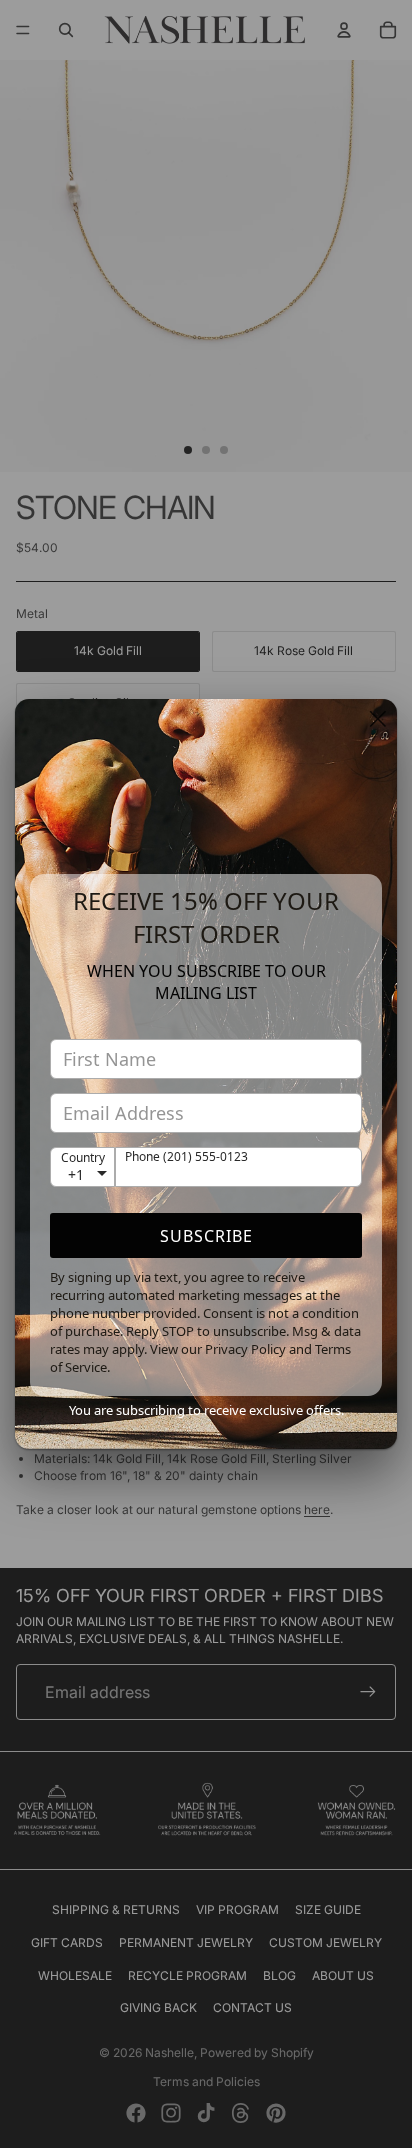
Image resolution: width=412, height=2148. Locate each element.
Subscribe (206, 1236)
